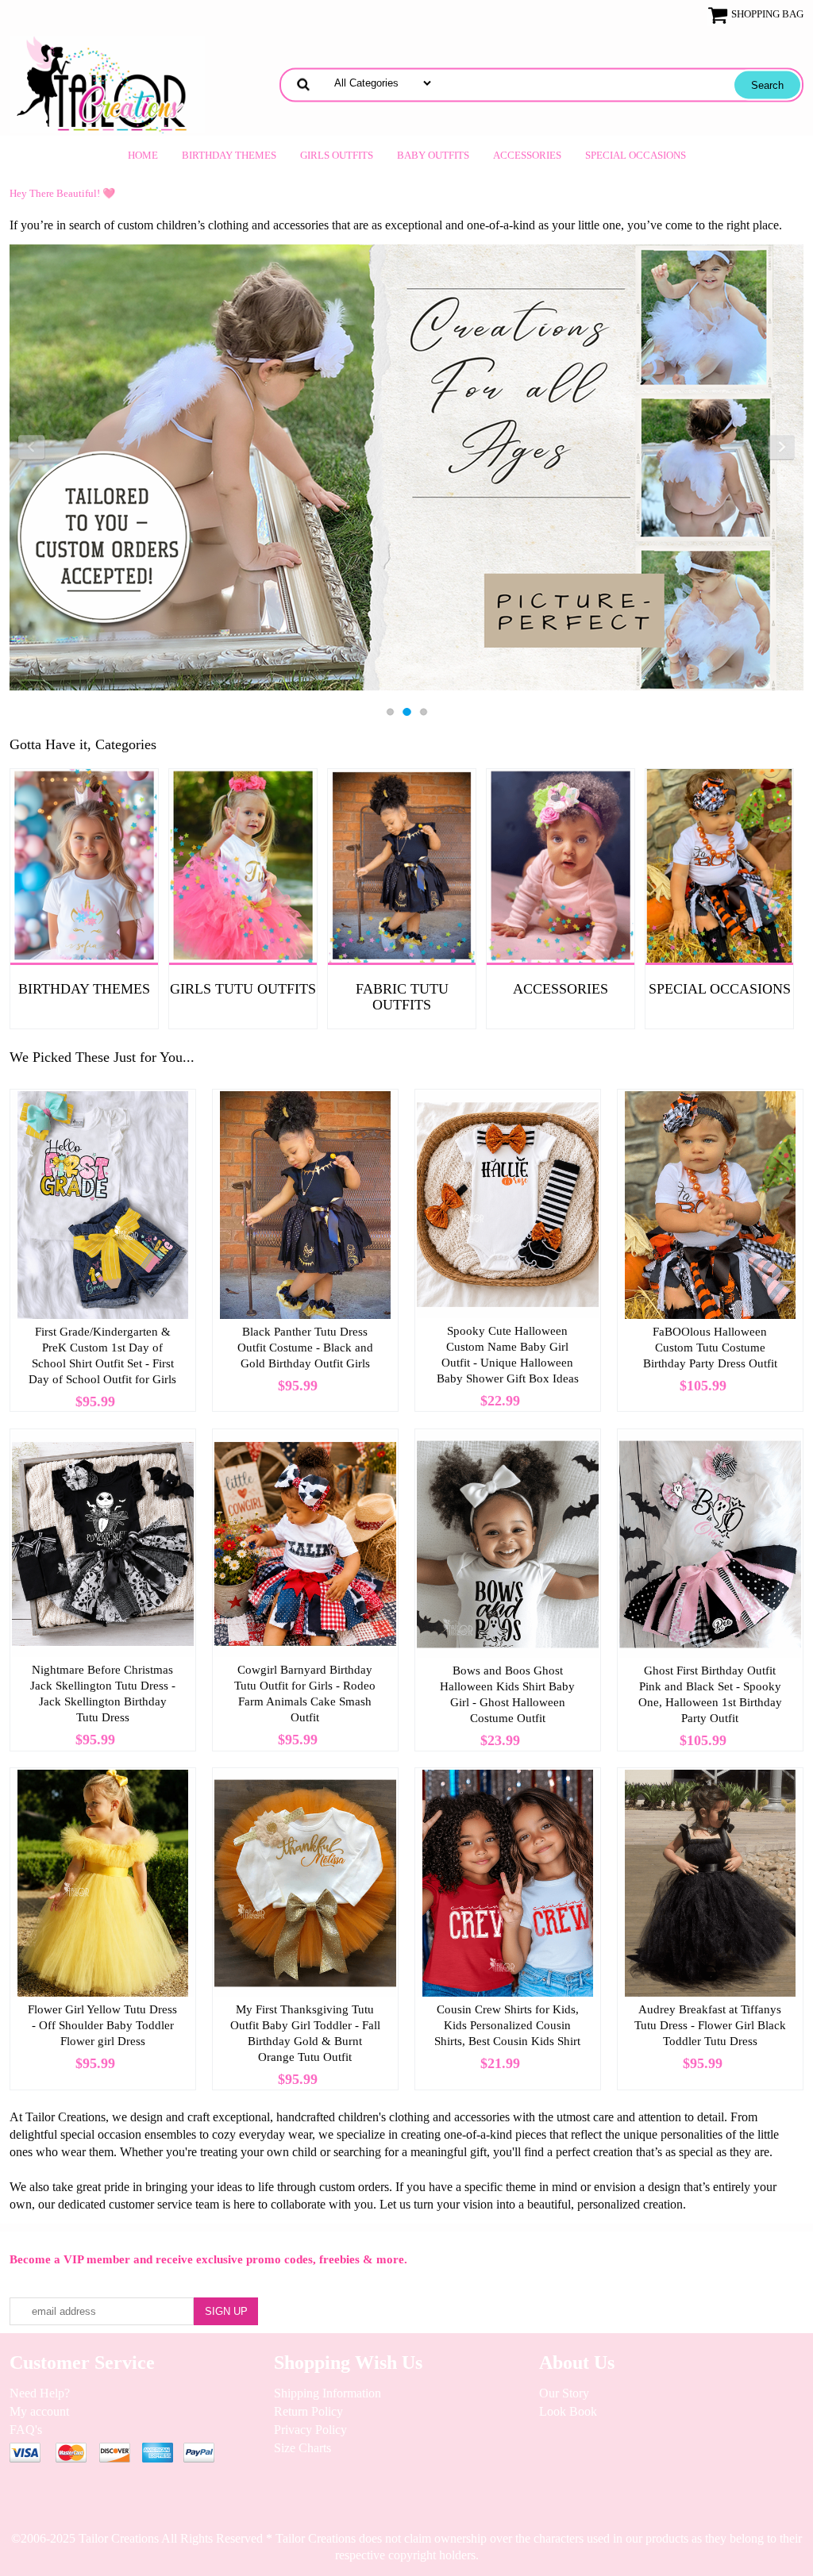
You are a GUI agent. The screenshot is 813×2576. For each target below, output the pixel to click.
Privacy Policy (310, 2430)
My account (39, 2411)
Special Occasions (636, 155)
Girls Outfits (337, 155)
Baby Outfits (433, 155)
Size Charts (302, 2448)
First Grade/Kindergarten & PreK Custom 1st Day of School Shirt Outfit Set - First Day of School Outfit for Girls (102, 1355)
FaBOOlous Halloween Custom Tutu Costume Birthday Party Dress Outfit (710, 1348)
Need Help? (40, 2393)
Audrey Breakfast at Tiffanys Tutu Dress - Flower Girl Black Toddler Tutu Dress (710, 2025)
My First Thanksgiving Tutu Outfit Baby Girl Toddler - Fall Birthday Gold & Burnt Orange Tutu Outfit (305, 2033)
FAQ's (26, 2430)
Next (781, 448)
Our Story (564, 2393)
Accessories (527, 155)
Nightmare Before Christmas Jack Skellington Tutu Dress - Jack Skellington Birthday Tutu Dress (103, 1694)
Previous (32, 448)
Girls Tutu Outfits (243, 989)
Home (143, 155)
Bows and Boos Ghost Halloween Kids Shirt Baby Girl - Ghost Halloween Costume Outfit (507, 1694)
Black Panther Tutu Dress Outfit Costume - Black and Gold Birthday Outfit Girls (305, 1348)
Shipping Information (328, 2393)
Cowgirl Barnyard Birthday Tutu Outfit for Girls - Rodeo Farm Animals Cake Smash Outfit (305, 1694)
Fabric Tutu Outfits (402, 997)
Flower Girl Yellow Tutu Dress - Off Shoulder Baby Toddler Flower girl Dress (102, 2025)
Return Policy (308, 2411)
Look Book (568, 2411)
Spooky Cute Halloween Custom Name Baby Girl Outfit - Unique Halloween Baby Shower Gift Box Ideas (508, 1355)
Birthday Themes (229, 155)
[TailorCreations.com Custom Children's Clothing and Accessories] (107, 83)
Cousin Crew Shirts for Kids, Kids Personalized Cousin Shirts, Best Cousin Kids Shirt (507, 2025)
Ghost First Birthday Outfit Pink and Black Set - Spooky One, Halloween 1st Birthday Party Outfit (710, 1694)
